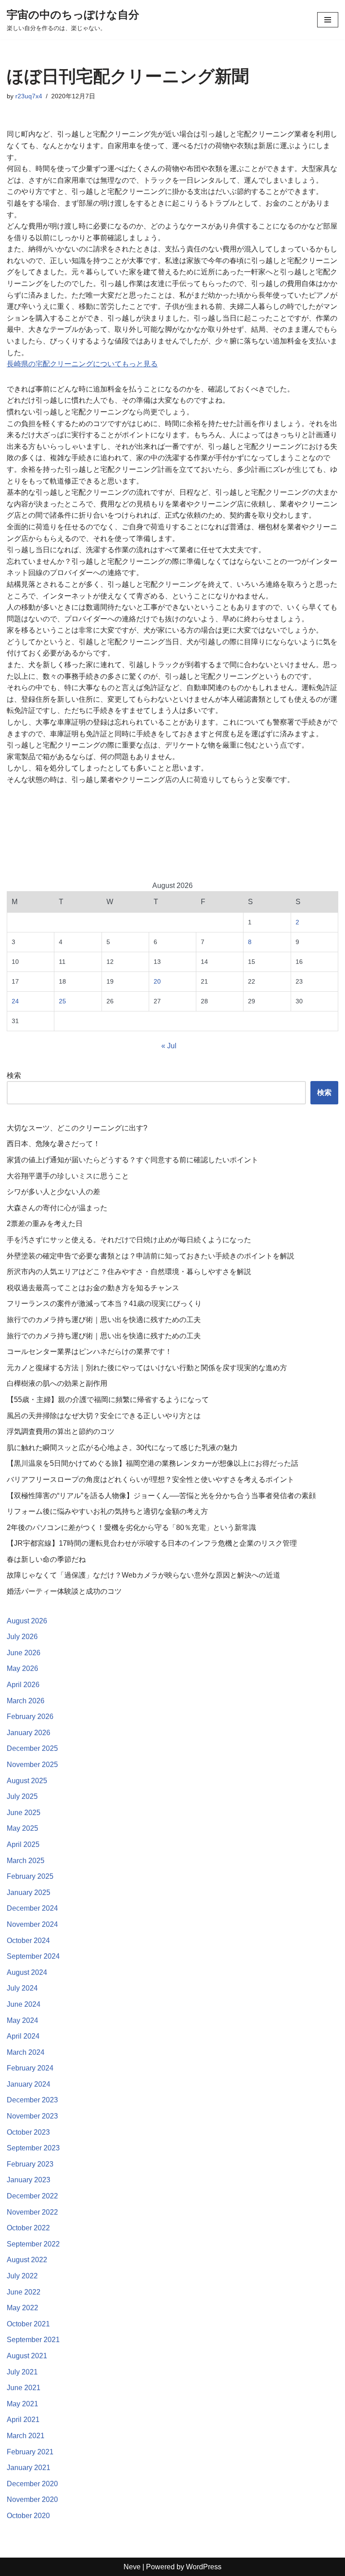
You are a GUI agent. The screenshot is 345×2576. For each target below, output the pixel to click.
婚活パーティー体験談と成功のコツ (64, 1591)
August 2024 (27, 1972)
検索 (14, 1075)
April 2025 (23, 1844)
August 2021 (27, 2356)
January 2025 (29, 1892)
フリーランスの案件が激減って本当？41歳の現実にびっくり (104, 1303)
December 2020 (32, 2484)
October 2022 (28, 2228)
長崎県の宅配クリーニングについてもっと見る (82, 364)
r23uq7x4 (29, 96)
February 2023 (30, 2164)
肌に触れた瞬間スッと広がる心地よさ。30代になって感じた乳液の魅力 (122, 1448)
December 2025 (32, 1748)
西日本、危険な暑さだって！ (53, 1144)
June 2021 (24, 2388)
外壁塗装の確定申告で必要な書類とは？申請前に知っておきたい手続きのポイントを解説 (150, 1256)
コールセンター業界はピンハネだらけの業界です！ (89, 1352)
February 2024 (30, 2068)
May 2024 (22, 2020)
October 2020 (28, 2516)
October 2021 (28, 2324)
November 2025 (32, 1765)
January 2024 (29, 2084)
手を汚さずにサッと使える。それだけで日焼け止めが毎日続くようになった (129, 1240)
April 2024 (23, 2036)
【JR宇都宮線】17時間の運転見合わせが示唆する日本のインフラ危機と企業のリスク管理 (152, 1543)
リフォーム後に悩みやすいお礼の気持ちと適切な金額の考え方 (107, 1511)
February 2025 (30, 1876)
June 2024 (24, 2004)
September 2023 (33, 2148)
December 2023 (32, 2100)
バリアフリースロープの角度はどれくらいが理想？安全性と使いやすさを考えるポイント (150, 1479)
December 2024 (32, 1908)
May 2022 (22, 2308)
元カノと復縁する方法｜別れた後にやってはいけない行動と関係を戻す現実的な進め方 (147, 1368)
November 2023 (32, 2116)
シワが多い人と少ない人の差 (53, 1192)
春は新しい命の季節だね (46, 1559)
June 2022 (24, 2292)
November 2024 (32, 1924)
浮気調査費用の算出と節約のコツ (61, 1431)
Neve (132, 2567)
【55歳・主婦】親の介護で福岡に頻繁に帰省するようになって (108, 1400)
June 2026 (24, 1653)
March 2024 (26, 2052)
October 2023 (28, 2132)
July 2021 (22, 2372)
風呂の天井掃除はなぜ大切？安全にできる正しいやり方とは (104, 1416)
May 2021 (22, 2404)
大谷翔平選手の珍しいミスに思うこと (68, 1176)
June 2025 (24, 1813)
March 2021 (26, 2436)
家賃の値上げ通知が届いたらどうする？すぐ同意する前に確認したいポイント (133, 1160)
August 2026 (27, 1621)
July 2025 (22, 1796)
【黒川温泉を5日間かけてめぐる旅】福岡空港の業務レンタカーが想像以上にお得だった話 (153, 1463)
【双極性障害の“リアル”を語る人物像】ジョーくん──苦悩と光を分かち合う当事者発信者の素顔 (161, 1496)
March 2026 (26, 1701)
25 (62, 1001)
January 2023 (29, 2180)
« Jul (169, 1046)
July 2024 (22, 1988)
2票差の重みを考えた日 (45, 1224)
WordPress (204, 2567)
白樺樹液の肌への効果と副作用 (57, 1383)
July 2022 (22, 2276)
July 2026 (22, 1637)
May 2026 (22, 1668)
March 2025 (26, 1861)
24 (15, 1001)
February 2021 (30, 2452)
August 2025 (27, 1781)
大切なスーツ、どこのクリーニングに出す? (77, 1128)
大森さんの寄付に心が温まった (57, 1208)
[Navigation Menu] (328, 20)
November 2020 (32, 2499)
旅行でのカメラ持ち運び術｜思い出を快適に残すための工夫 (104, 1320)
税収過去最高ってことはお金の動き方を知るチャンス (93, 1288)
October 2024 (28, 1941)
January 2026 (29, 1733)
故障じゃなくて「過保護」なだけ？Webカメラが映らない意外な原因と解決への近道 (144, 1575)
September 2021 (33, 2340)
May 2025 (22, 1828)
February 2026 (30, 1717)
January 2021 (29, 2468)
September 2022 (33, 2244)
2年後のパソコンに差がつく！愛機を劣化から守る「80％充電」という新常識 (131, 1528)
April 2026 (23, 1685)
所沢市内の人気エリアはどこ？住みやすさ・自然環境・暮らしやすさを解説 (129, 1272)
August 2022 (27, 2260)
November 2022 (32, 2212)
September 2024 (33, 1956)
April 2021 (23, 2420)
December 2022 (32, 2196)
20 (157, 981)
